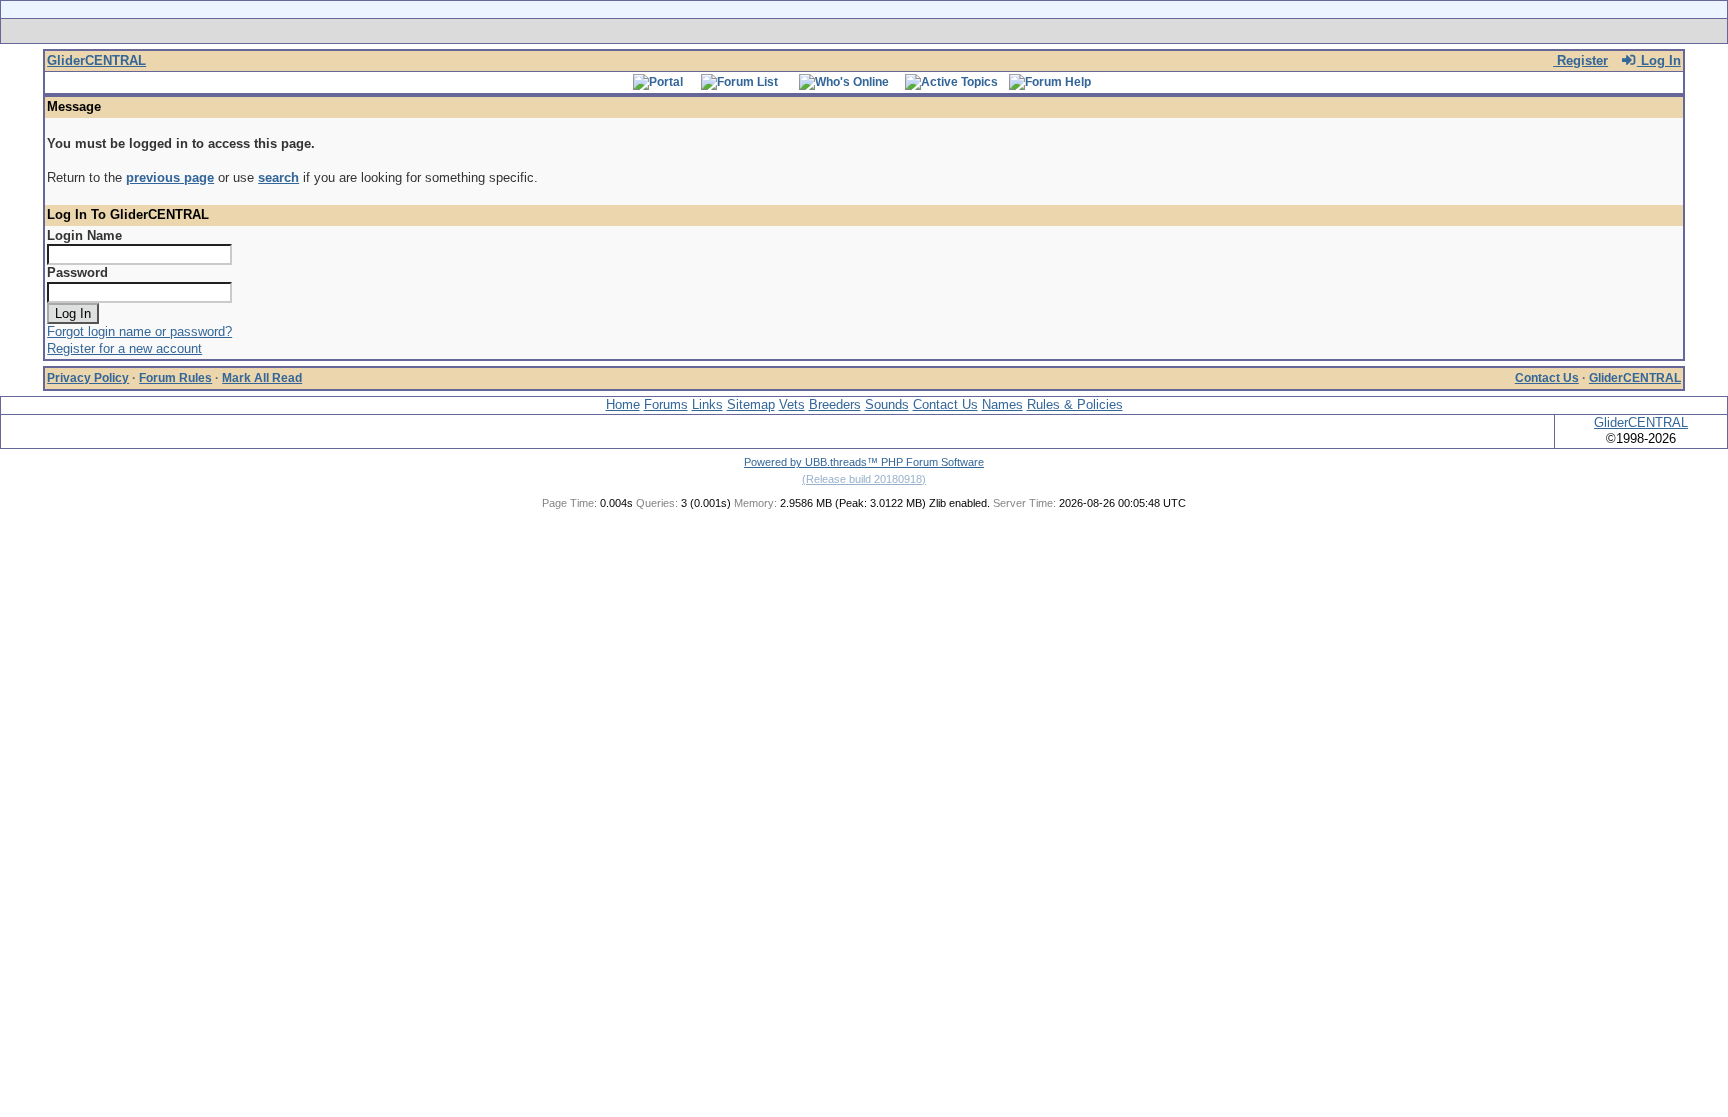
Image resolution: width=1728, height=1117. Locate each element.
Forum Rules (175, 378)
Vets (792, 404)
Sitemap (751, 404)
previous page (170, 177)
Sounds (887, 404)
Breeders (835, 404)
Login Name (84, 235)
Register (1580, 60)
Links (707, 404)
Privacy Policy (88, 378)
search (278, 177)
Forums (666, 404)
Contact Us (1547, 378)
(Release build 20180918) (864, 479)
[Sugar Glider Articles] (811, 31)
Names (1002, 404)
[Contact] (996, 31)
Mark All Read (262, 378)
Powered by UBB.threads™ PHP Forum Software (864, 462)
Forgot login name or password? (139, 331)
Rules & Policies (1075, 404)
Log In (1659, 60)
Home (623, 404)
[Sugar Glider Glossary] (904, 31)
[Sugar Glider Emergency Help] (1085, 31)
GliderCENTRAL (96, 60)
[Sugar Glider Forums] (722, 31)
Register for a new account (124, 348)
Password (77, 272)
